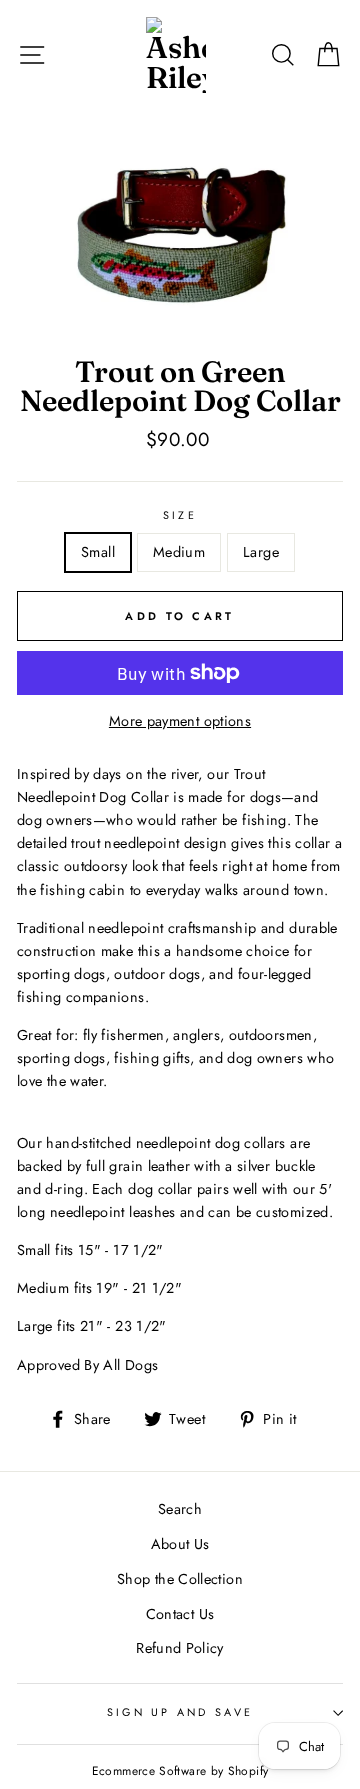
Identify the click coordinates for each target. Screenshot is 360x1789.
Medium (179, 552)
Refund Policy (180, 1648)
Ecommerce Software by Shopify (180, 1771)
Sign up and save (180, 1712)
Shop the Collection (180, 1579)
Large (261, 552)
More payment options (180, 721)
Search (180, 1509)
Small (98, 552)
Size (180, 515)
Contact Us (180, 1614)
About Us (180, 1544)
